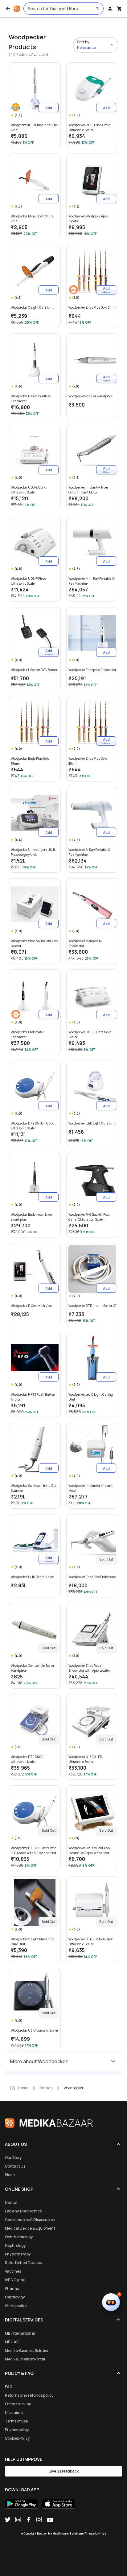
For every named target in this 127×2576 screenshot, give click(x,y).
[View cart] (119, 9)
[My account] (110, 9)
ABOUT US (16, 2144)
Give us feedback (63, 2471)
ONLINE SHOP (19, 2189)
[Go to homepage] (17, 9)
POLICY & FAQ (19, 2373)
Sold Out (106, 1559)
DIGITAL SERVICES (24, 2320)
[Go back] (8, 9)
